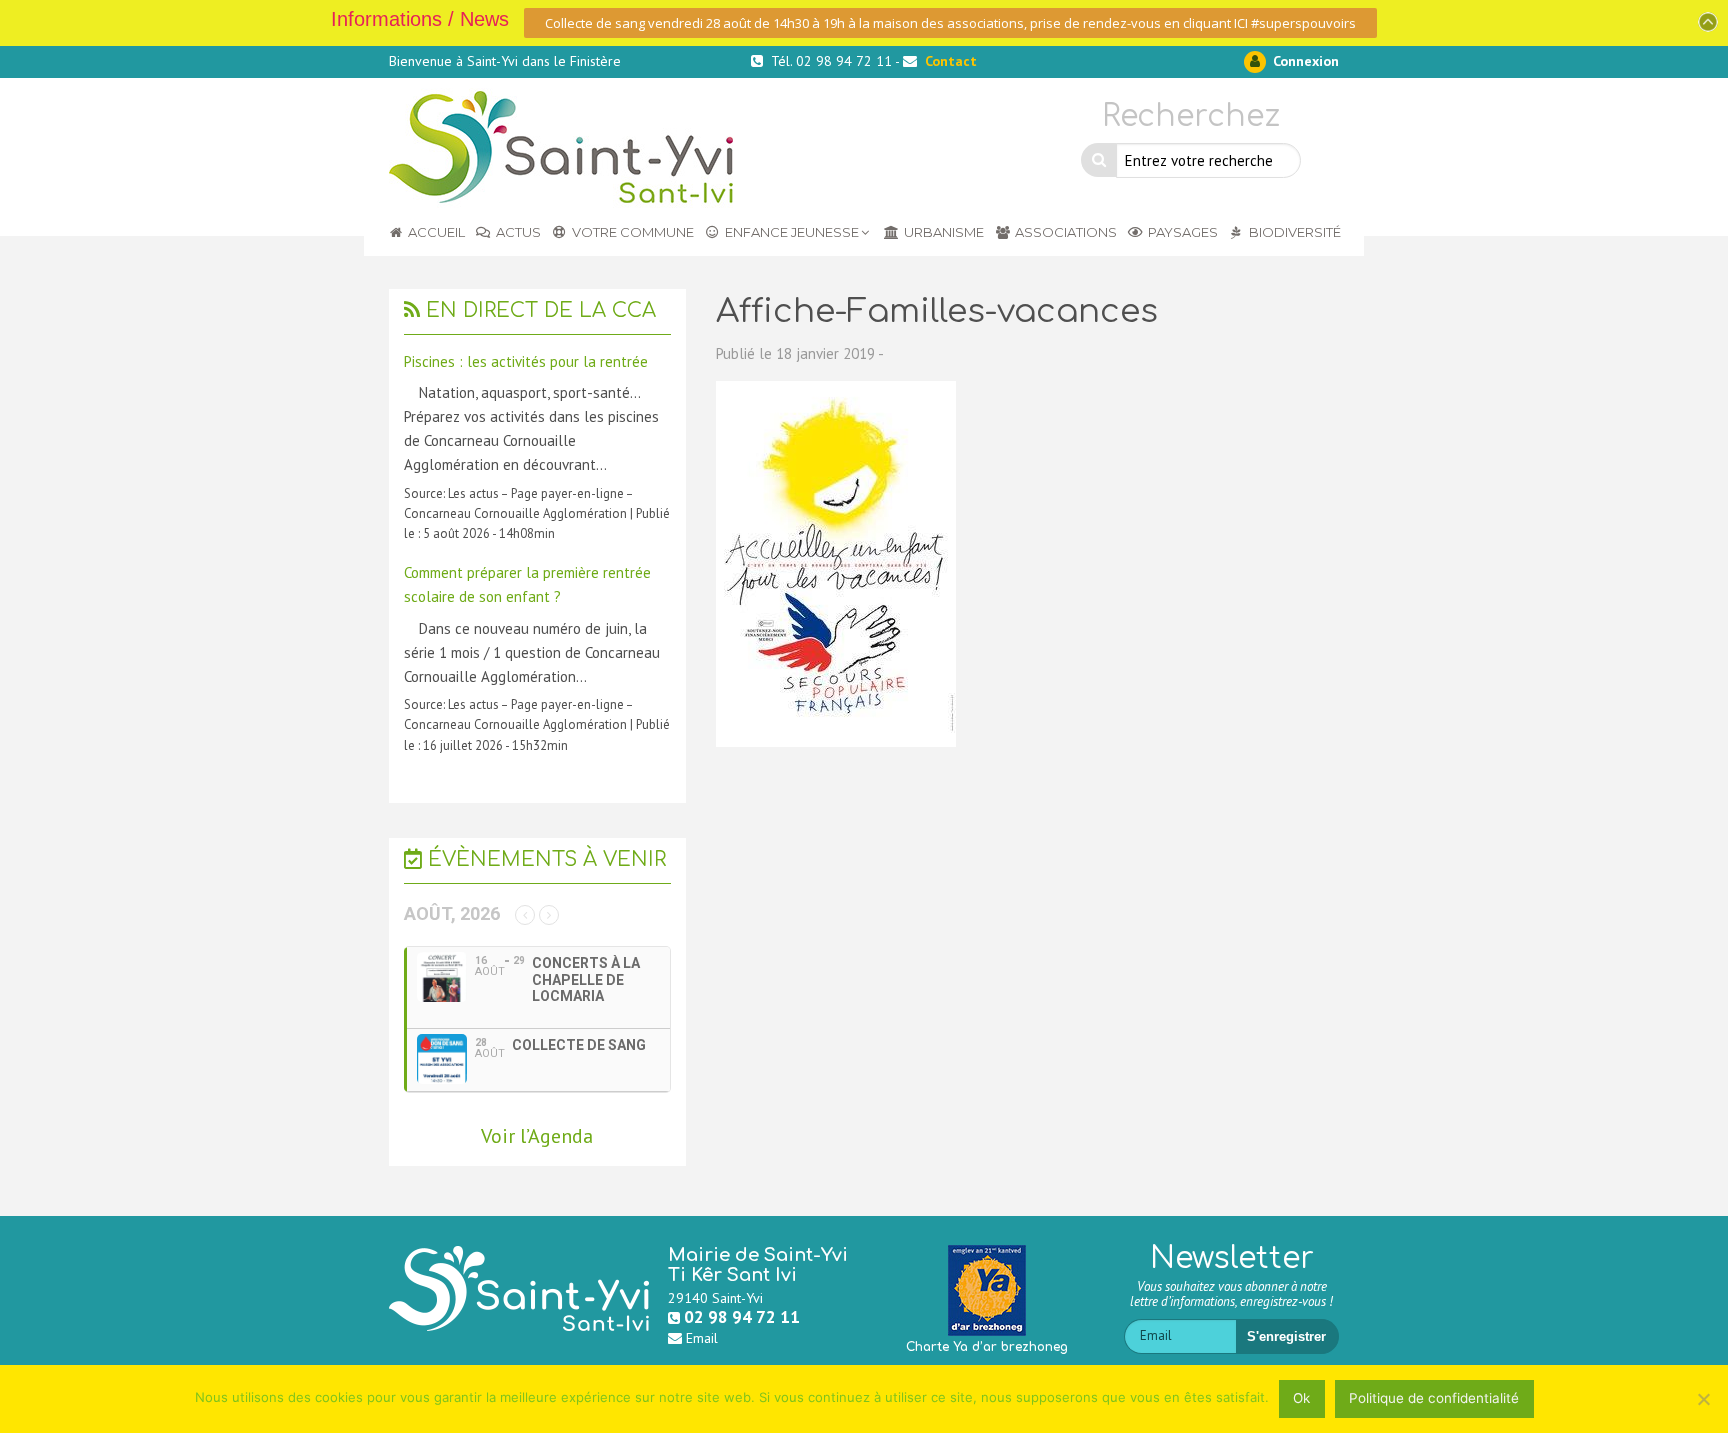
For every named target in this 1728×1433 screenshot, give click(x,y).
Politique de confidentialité (1434, 1398)
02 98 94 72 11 (742, 1317)
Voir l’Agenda (537, 1136)
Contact (951, 61)
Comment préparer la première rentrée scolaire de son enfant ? (527, 584)
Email (702, 1338)
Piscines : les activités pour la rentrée (526, 361)
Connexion (1304, 61)
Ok (1301, 1398)
